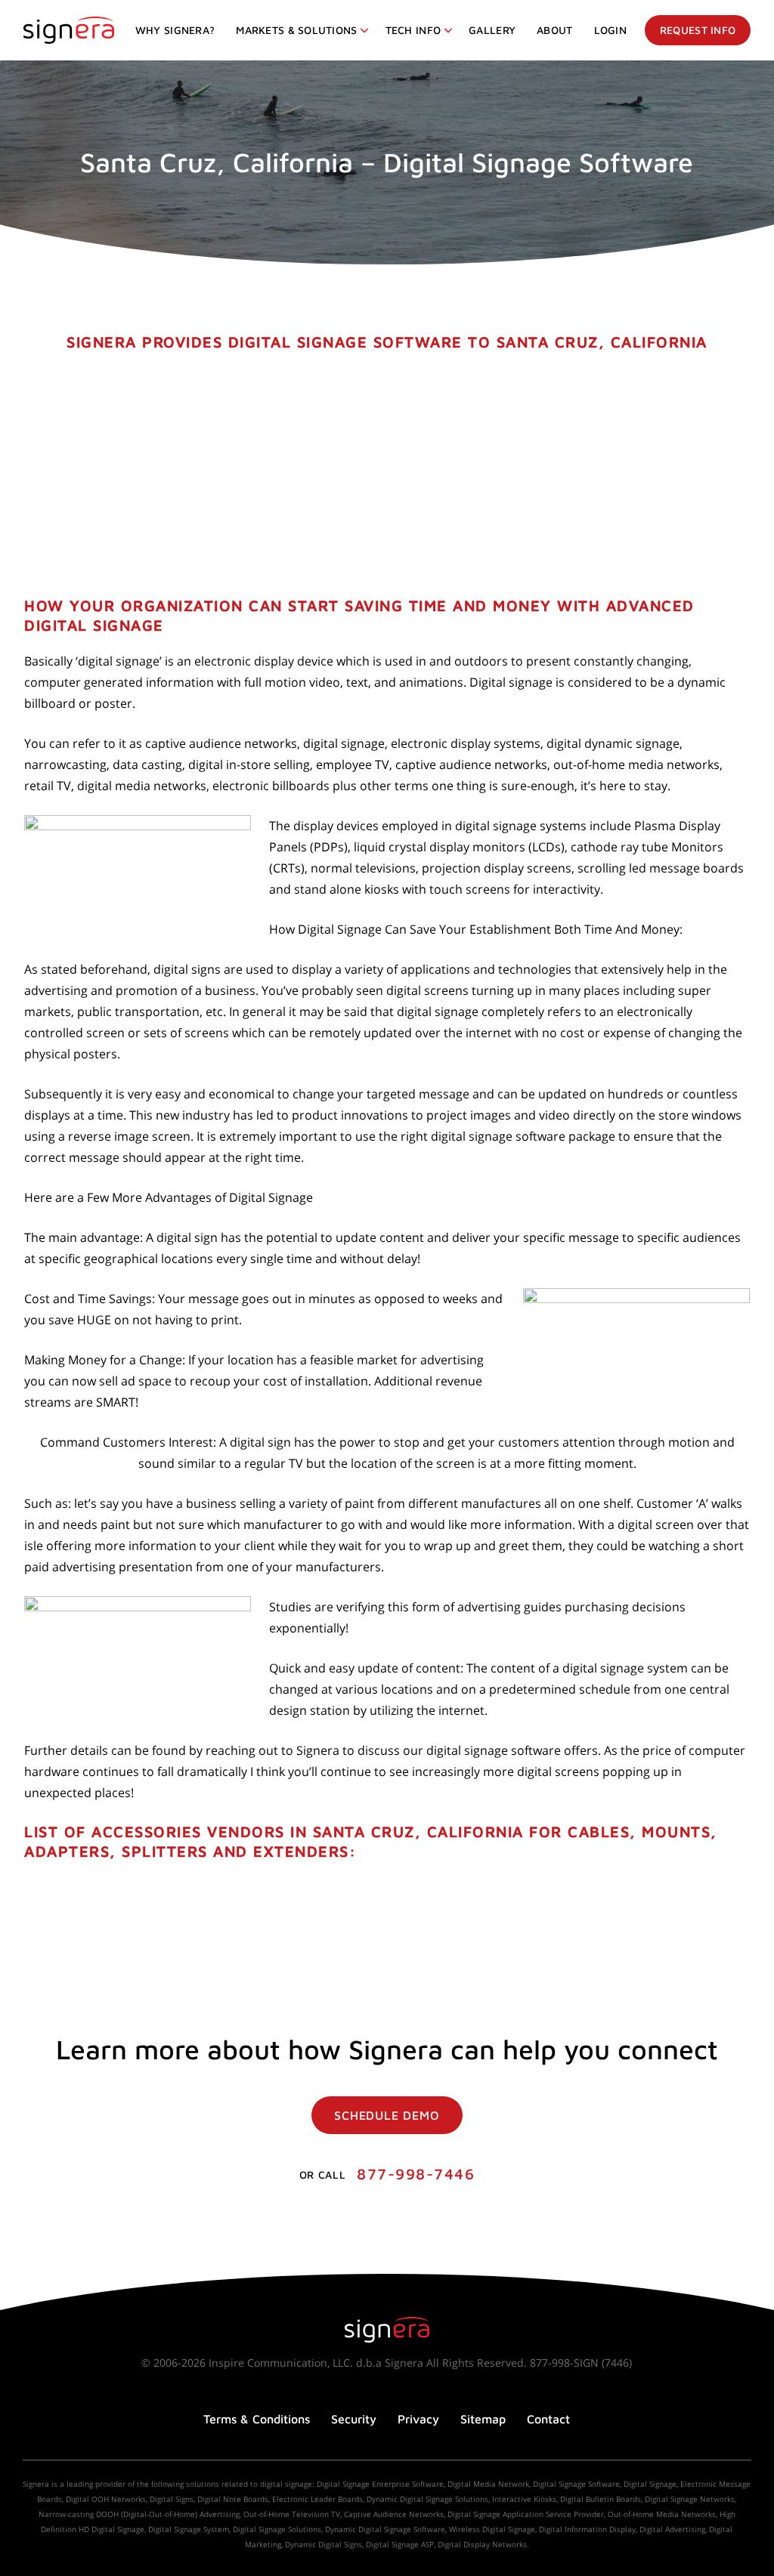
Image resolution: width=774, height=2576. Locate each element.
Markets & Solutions (296, 30)
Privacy (418, 2419)
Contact (548, 2419)
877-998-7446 (416, 2174)
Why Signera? (175, 30)
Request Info (698, 30)
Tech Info (413, 30)
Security (354, 2419)
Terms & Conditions (257, 2419)
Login (610, 30)
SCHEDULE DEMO (387, 2115)
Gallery (492, 30)
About (554, 30)
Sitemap (483, 2419)
